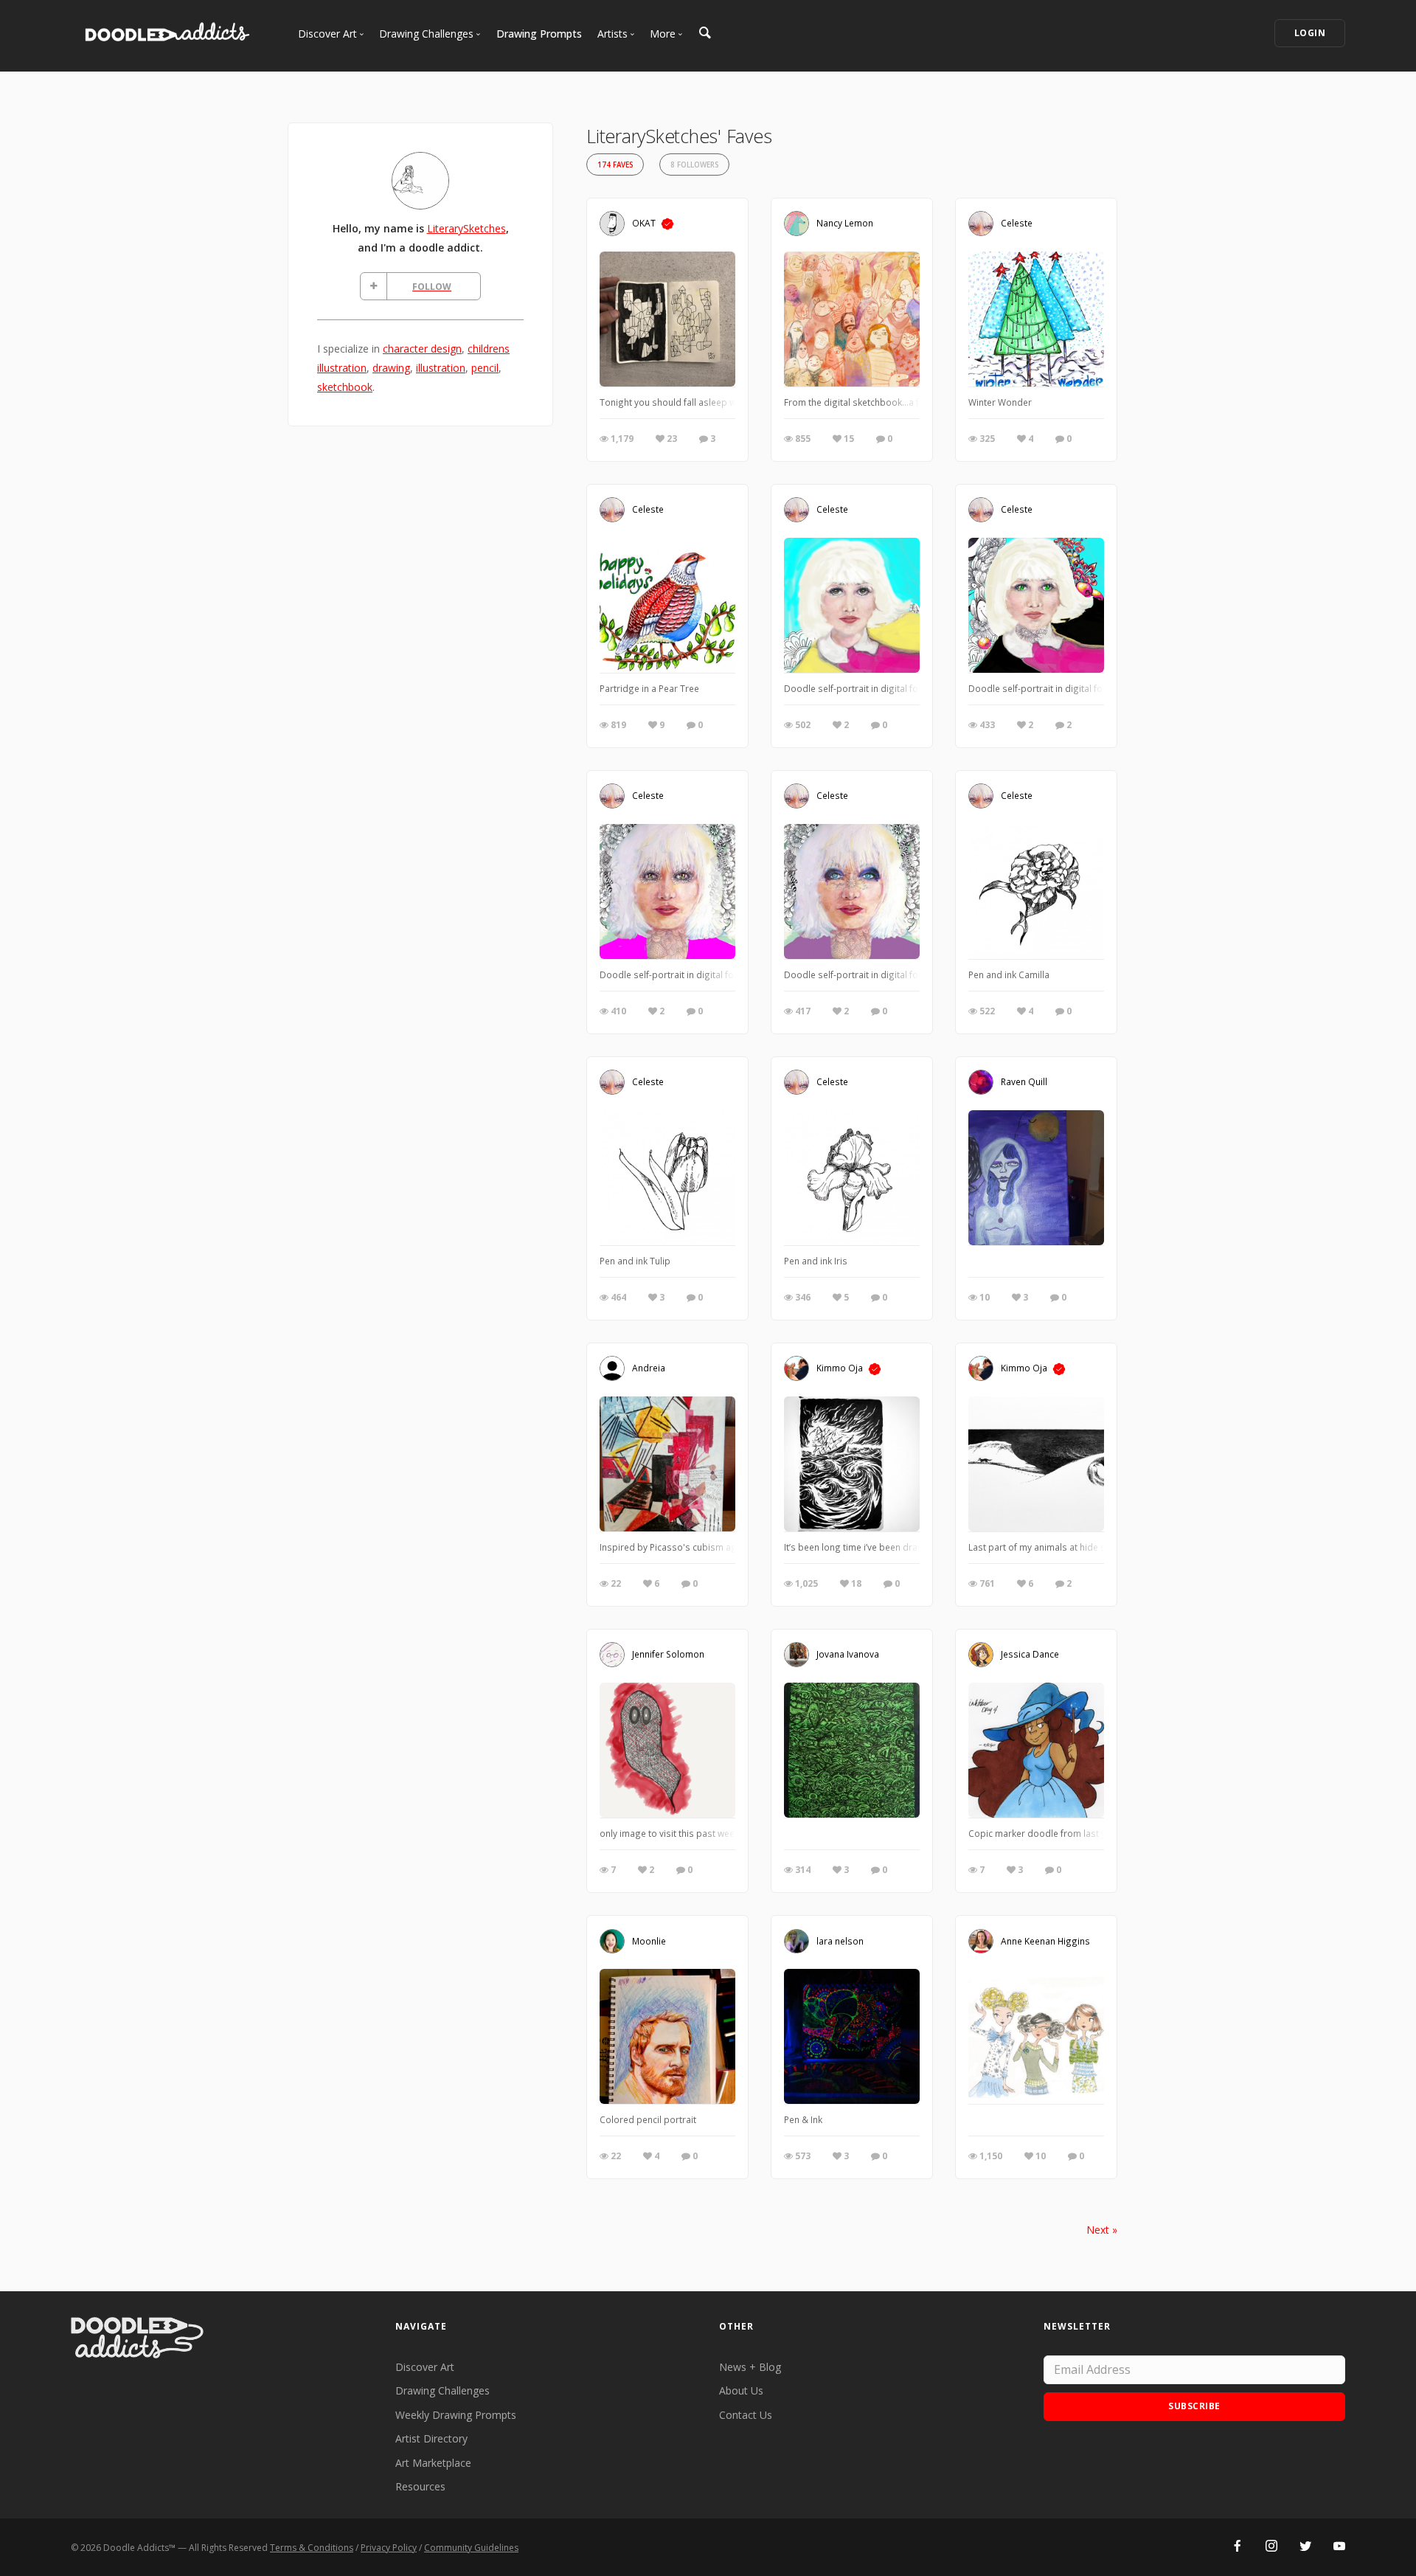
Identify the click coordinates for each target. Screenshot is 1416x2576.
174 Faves (615, 165)
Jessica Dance (1030, 1654)
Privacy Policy (389, 2548)
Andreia (649, 1368)
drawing (391, 368)
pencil (485, 368)
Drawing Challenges (442, 2390)
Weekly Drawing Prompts (456, 2415)
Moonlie (649, 1940)
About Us (741, 2390)
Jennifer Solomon (668, 1654)
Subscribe (1194, 2406)
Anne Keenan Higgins (1045, 1940)
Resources (420, 2486)
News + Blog (750, 2367)
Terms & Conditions (312, 2548)
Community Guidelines (471, 2548)
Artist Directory (431, 2438)
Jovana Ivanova (848, 1654)
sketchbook (345, 387)
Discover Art (425, 2367)
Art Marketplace (433, 2463)
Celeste (1017, 223)
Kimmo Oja (840, 1368)
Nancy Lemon (845, 223)
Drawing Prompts (539, 34)
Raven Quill (1024, 1081)
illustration (441, 368)
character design (422, 349)
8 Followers (694, 165)
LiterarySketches (466, 228)
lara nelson (840, 1940)
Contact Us (746, 2415)
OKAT (644, 223)
